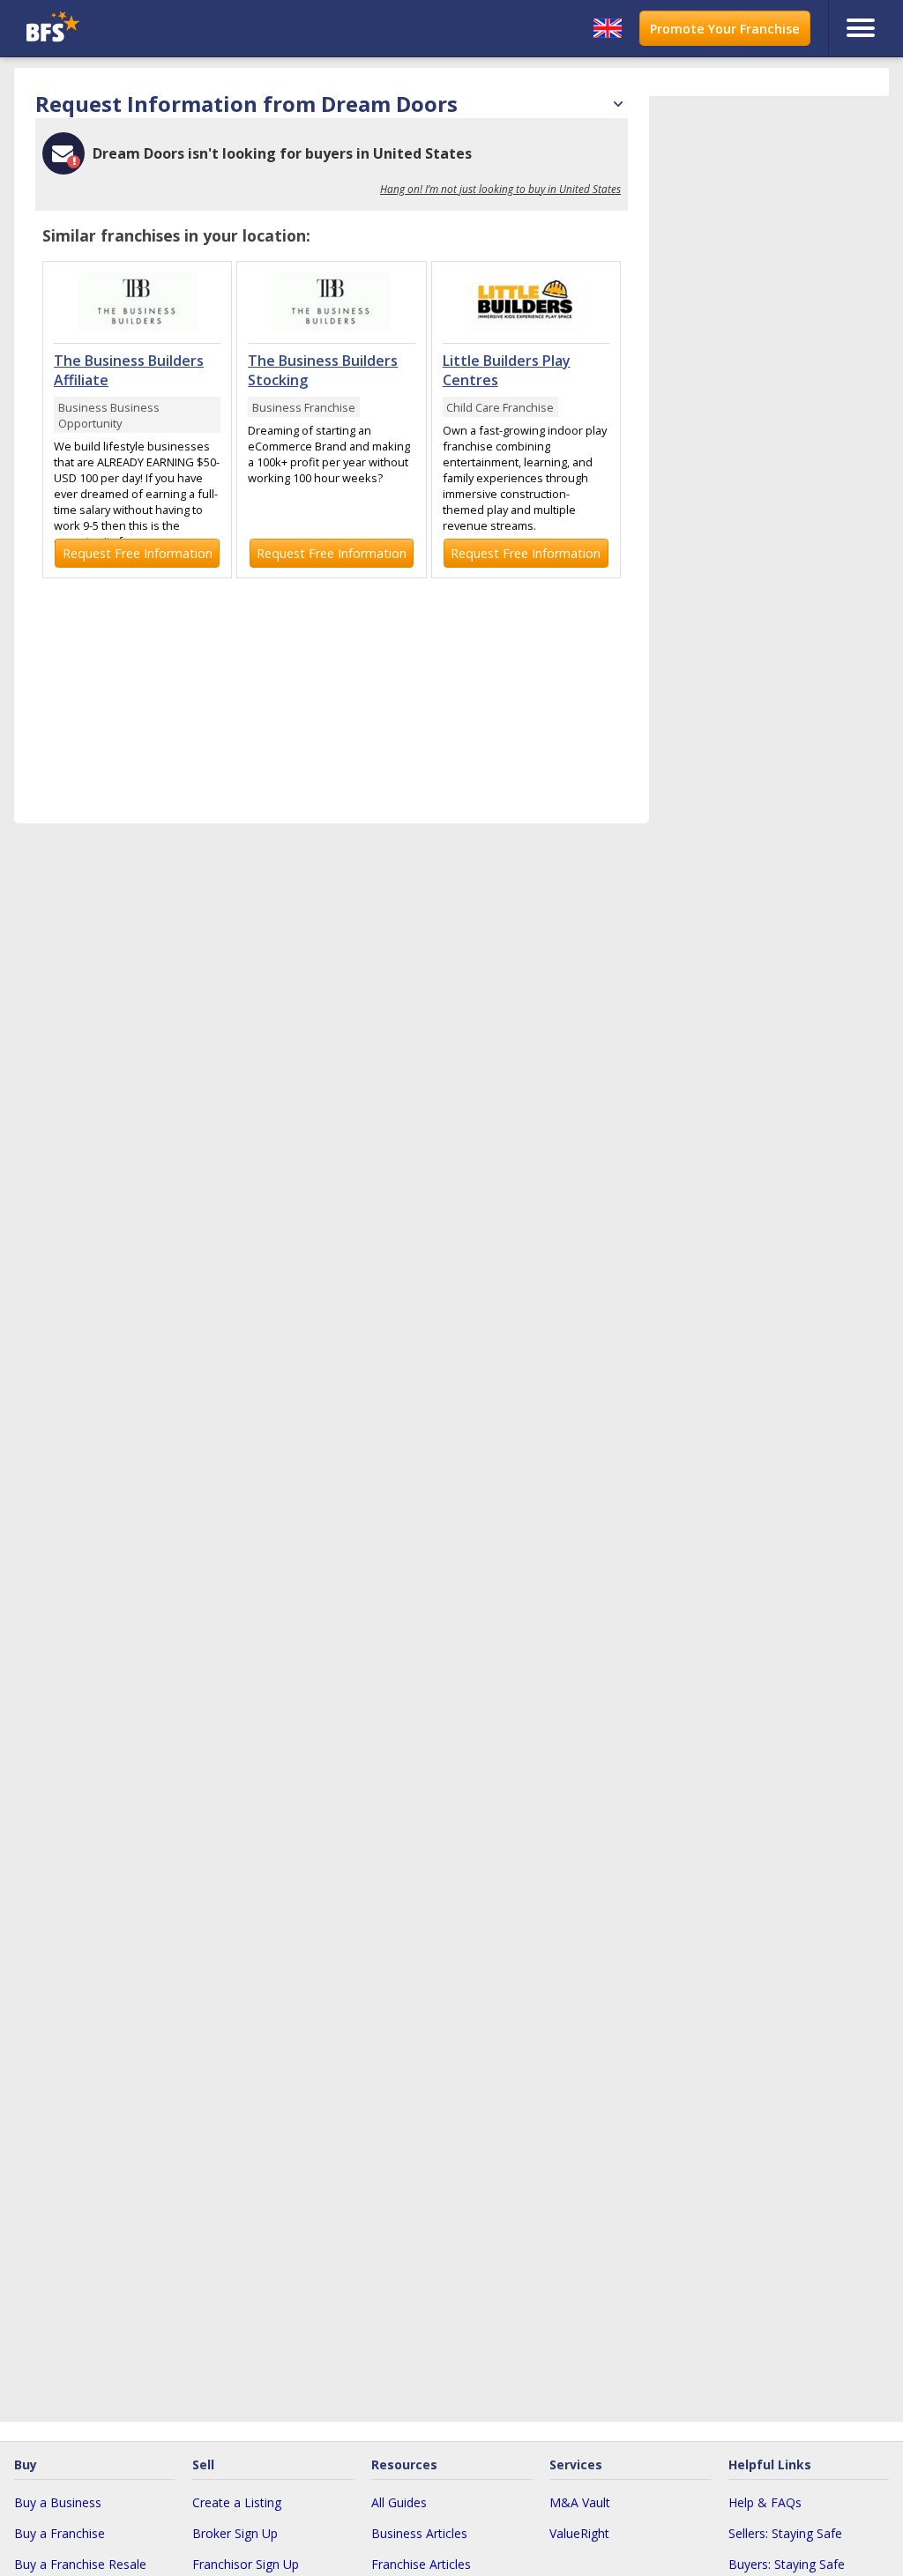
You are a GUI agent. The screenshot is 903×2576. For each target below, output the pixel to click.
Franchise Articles (421, 2564)
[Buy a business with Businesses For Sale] (130, 29)
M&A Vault (580, 2502)
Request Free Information (138, 553)
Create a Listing (237, 2502)
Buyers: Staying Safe (787, 2564)
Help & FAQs (765, 2502)
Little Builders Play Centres (507, 370)
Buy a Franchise (60, 2533)
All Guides (399, 2502)
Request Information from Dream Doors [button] (332, 104)
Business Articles (419, 2533)
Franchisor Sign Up (246, 2564)
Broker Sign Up (235, 2533)
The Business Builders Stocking (323, 370)
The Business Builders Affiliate (129, 370)
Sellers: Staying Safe (785, 2533)
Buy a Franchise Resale (80, 2564)
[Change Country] (608, 28)
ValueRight (579, 2533)
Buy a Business (58, 2502)
